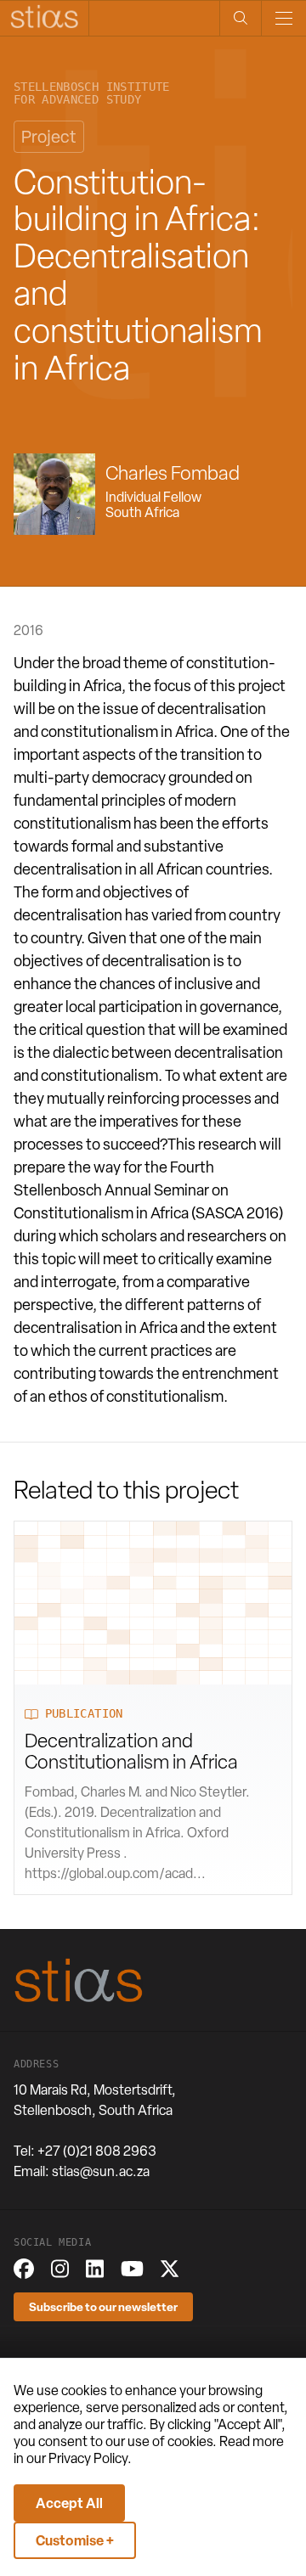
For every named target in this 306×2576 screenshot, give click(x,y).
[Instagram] (60, 2269)
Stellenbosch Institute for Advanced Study (92, 93)
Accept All (69, 2503)
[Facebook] (24, 2269)
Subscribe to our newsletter (103, 2306)
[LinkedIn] (95, 2269)
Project (49, 137)
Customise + (75, 2540)
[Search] (240, 18)
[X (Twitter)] (170, 2269)
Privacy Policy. (90, 2458)
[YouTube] (132, 2269)
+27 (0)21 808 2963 (97, 2151)
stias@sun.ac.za (101, 2171)
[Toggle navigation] (283, 18)
